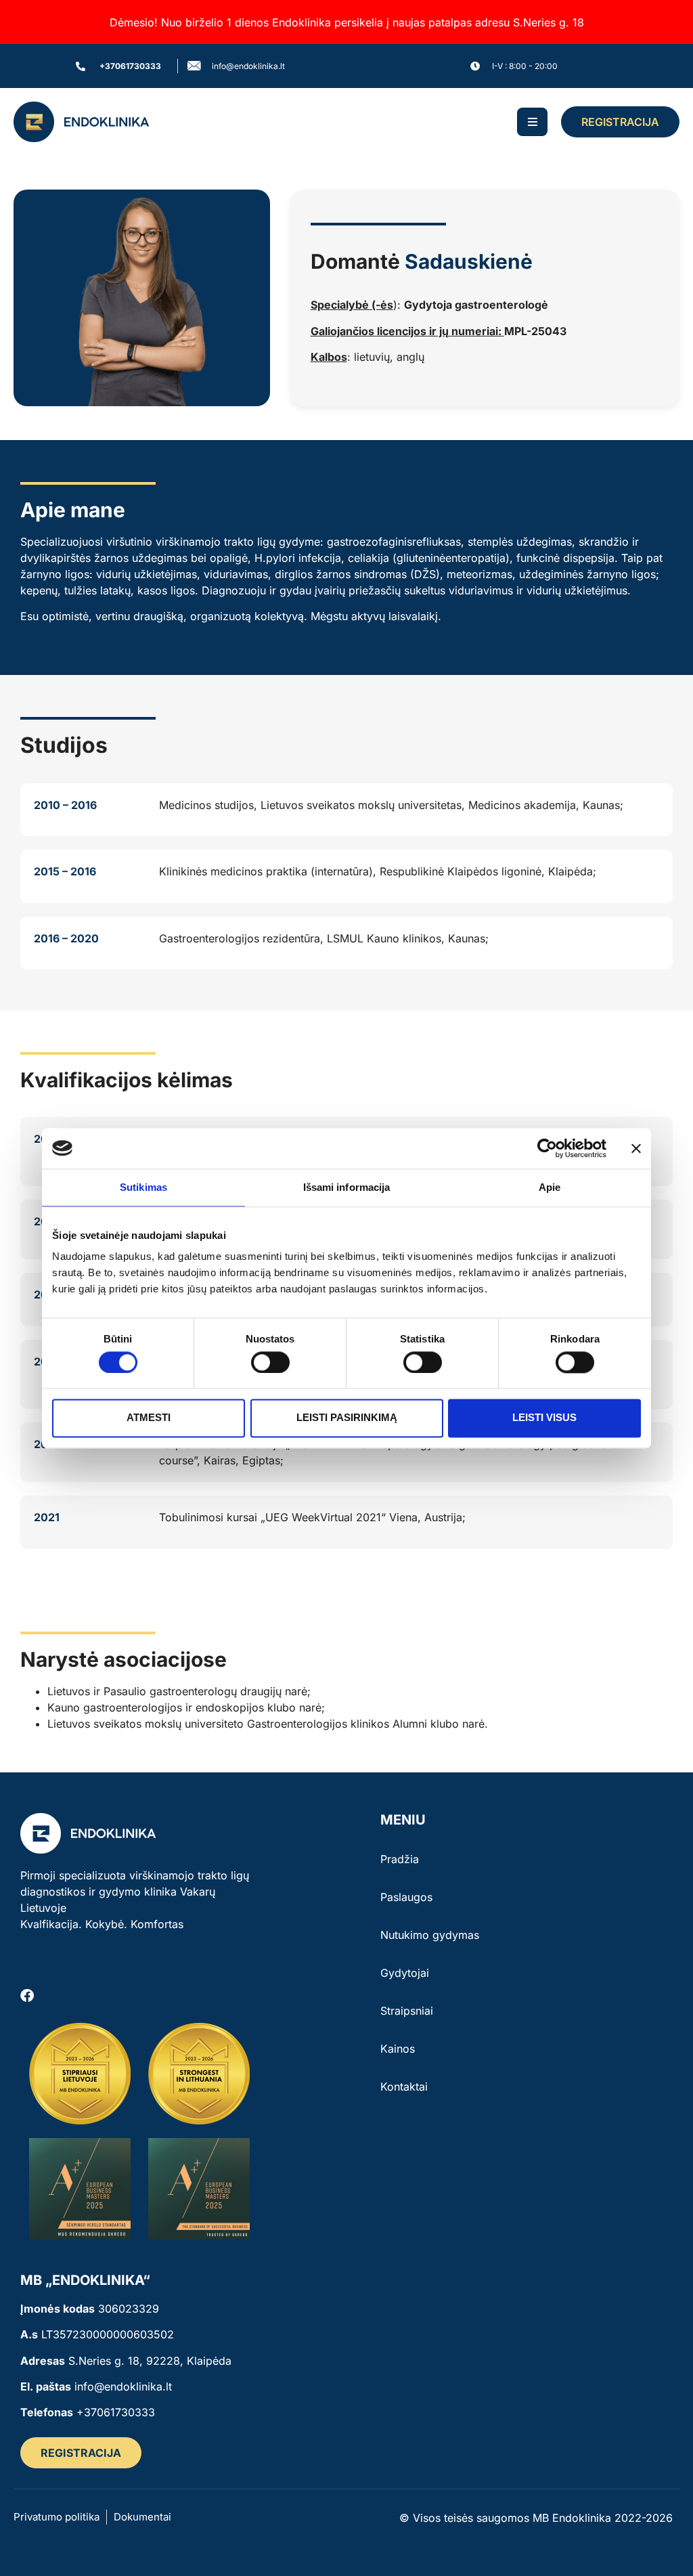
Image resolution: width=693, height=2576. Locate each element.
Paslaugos (406, 1897)
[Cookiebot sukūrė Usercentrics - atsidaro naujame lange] (547, 1148)
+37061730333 (116, 2412)
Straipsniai (407, 2011)
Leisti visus (544, 1418)
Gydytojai (405, 1973)
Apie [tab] (550, 1187)
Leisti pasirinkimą (347, 1418)
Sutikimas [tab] (143, 1187)
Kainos (398, 2049)
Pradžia (400, 1859)
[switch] (270, 1362)
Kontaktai (404, 2087)
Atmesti (149, 1418)
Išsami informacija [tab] (347, 1187)
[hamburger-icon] (532, 122)
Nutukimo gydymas (430, 1935)
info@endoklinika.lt (123, 2386)
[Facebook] (27, 1996)
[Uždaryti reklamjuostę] (636, 1148)
